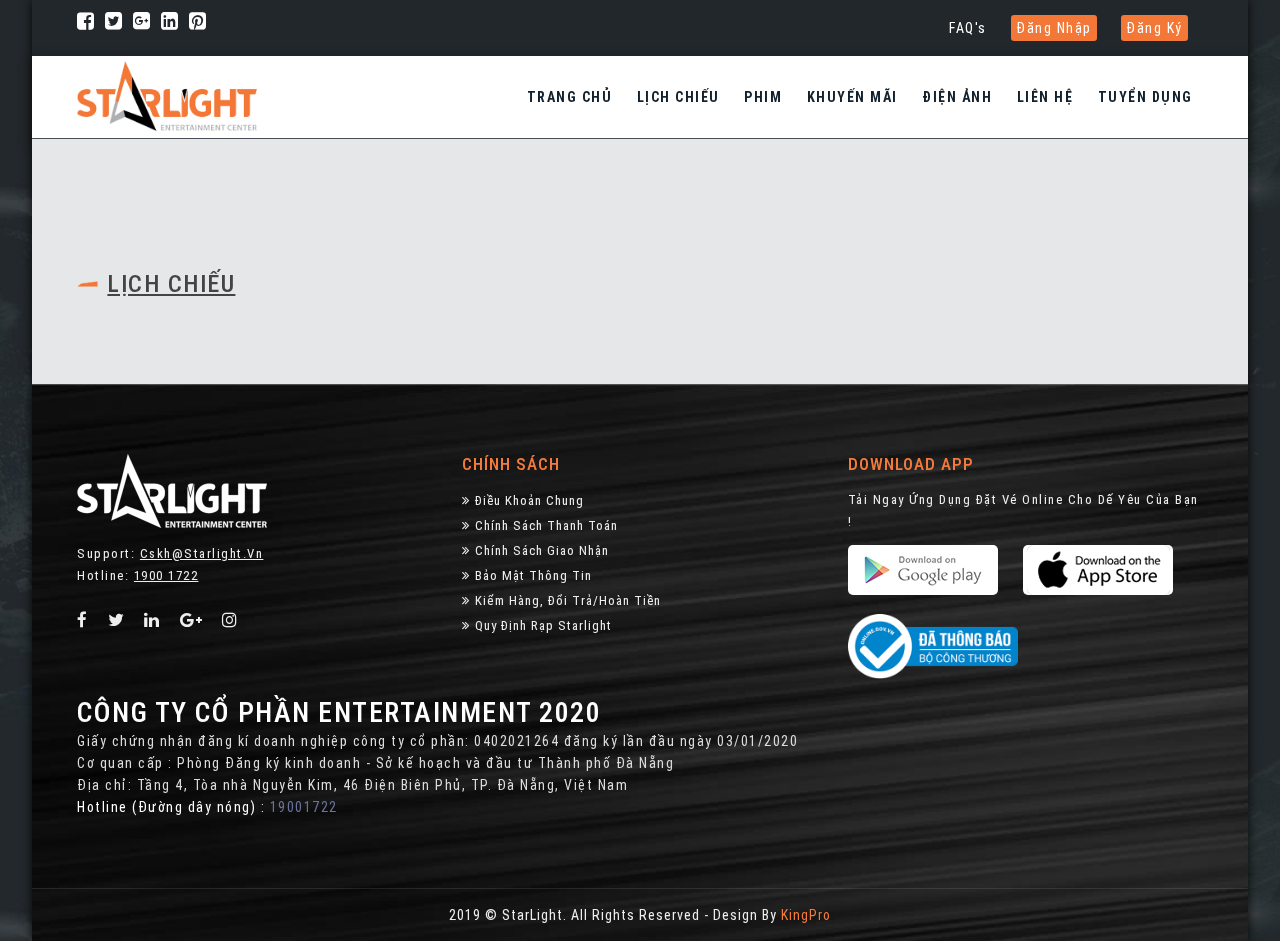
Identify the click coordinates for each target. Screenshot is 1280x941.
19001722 (304, 807)
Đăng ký (1154, 28)
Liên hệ (1045, 97)
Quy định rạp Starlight (543, 625)
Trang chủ (570, 97)
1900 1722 (166, 575)
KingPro (806, 915)
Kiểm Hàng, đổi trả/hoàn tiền (568, 600)
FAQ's (968, 28)
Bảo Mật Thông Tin (533, 575)
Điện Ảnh (957, 97)
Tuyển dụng (1145, 97)
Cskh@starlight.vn (202, 553)
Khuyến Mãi (852, 97)
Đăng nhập (1054, 28)
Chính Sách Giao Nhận (542, 550)
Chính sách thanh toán (546, 525)
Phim (763, 97)
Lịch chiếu (678, 97)
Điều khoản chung (529, 500)
